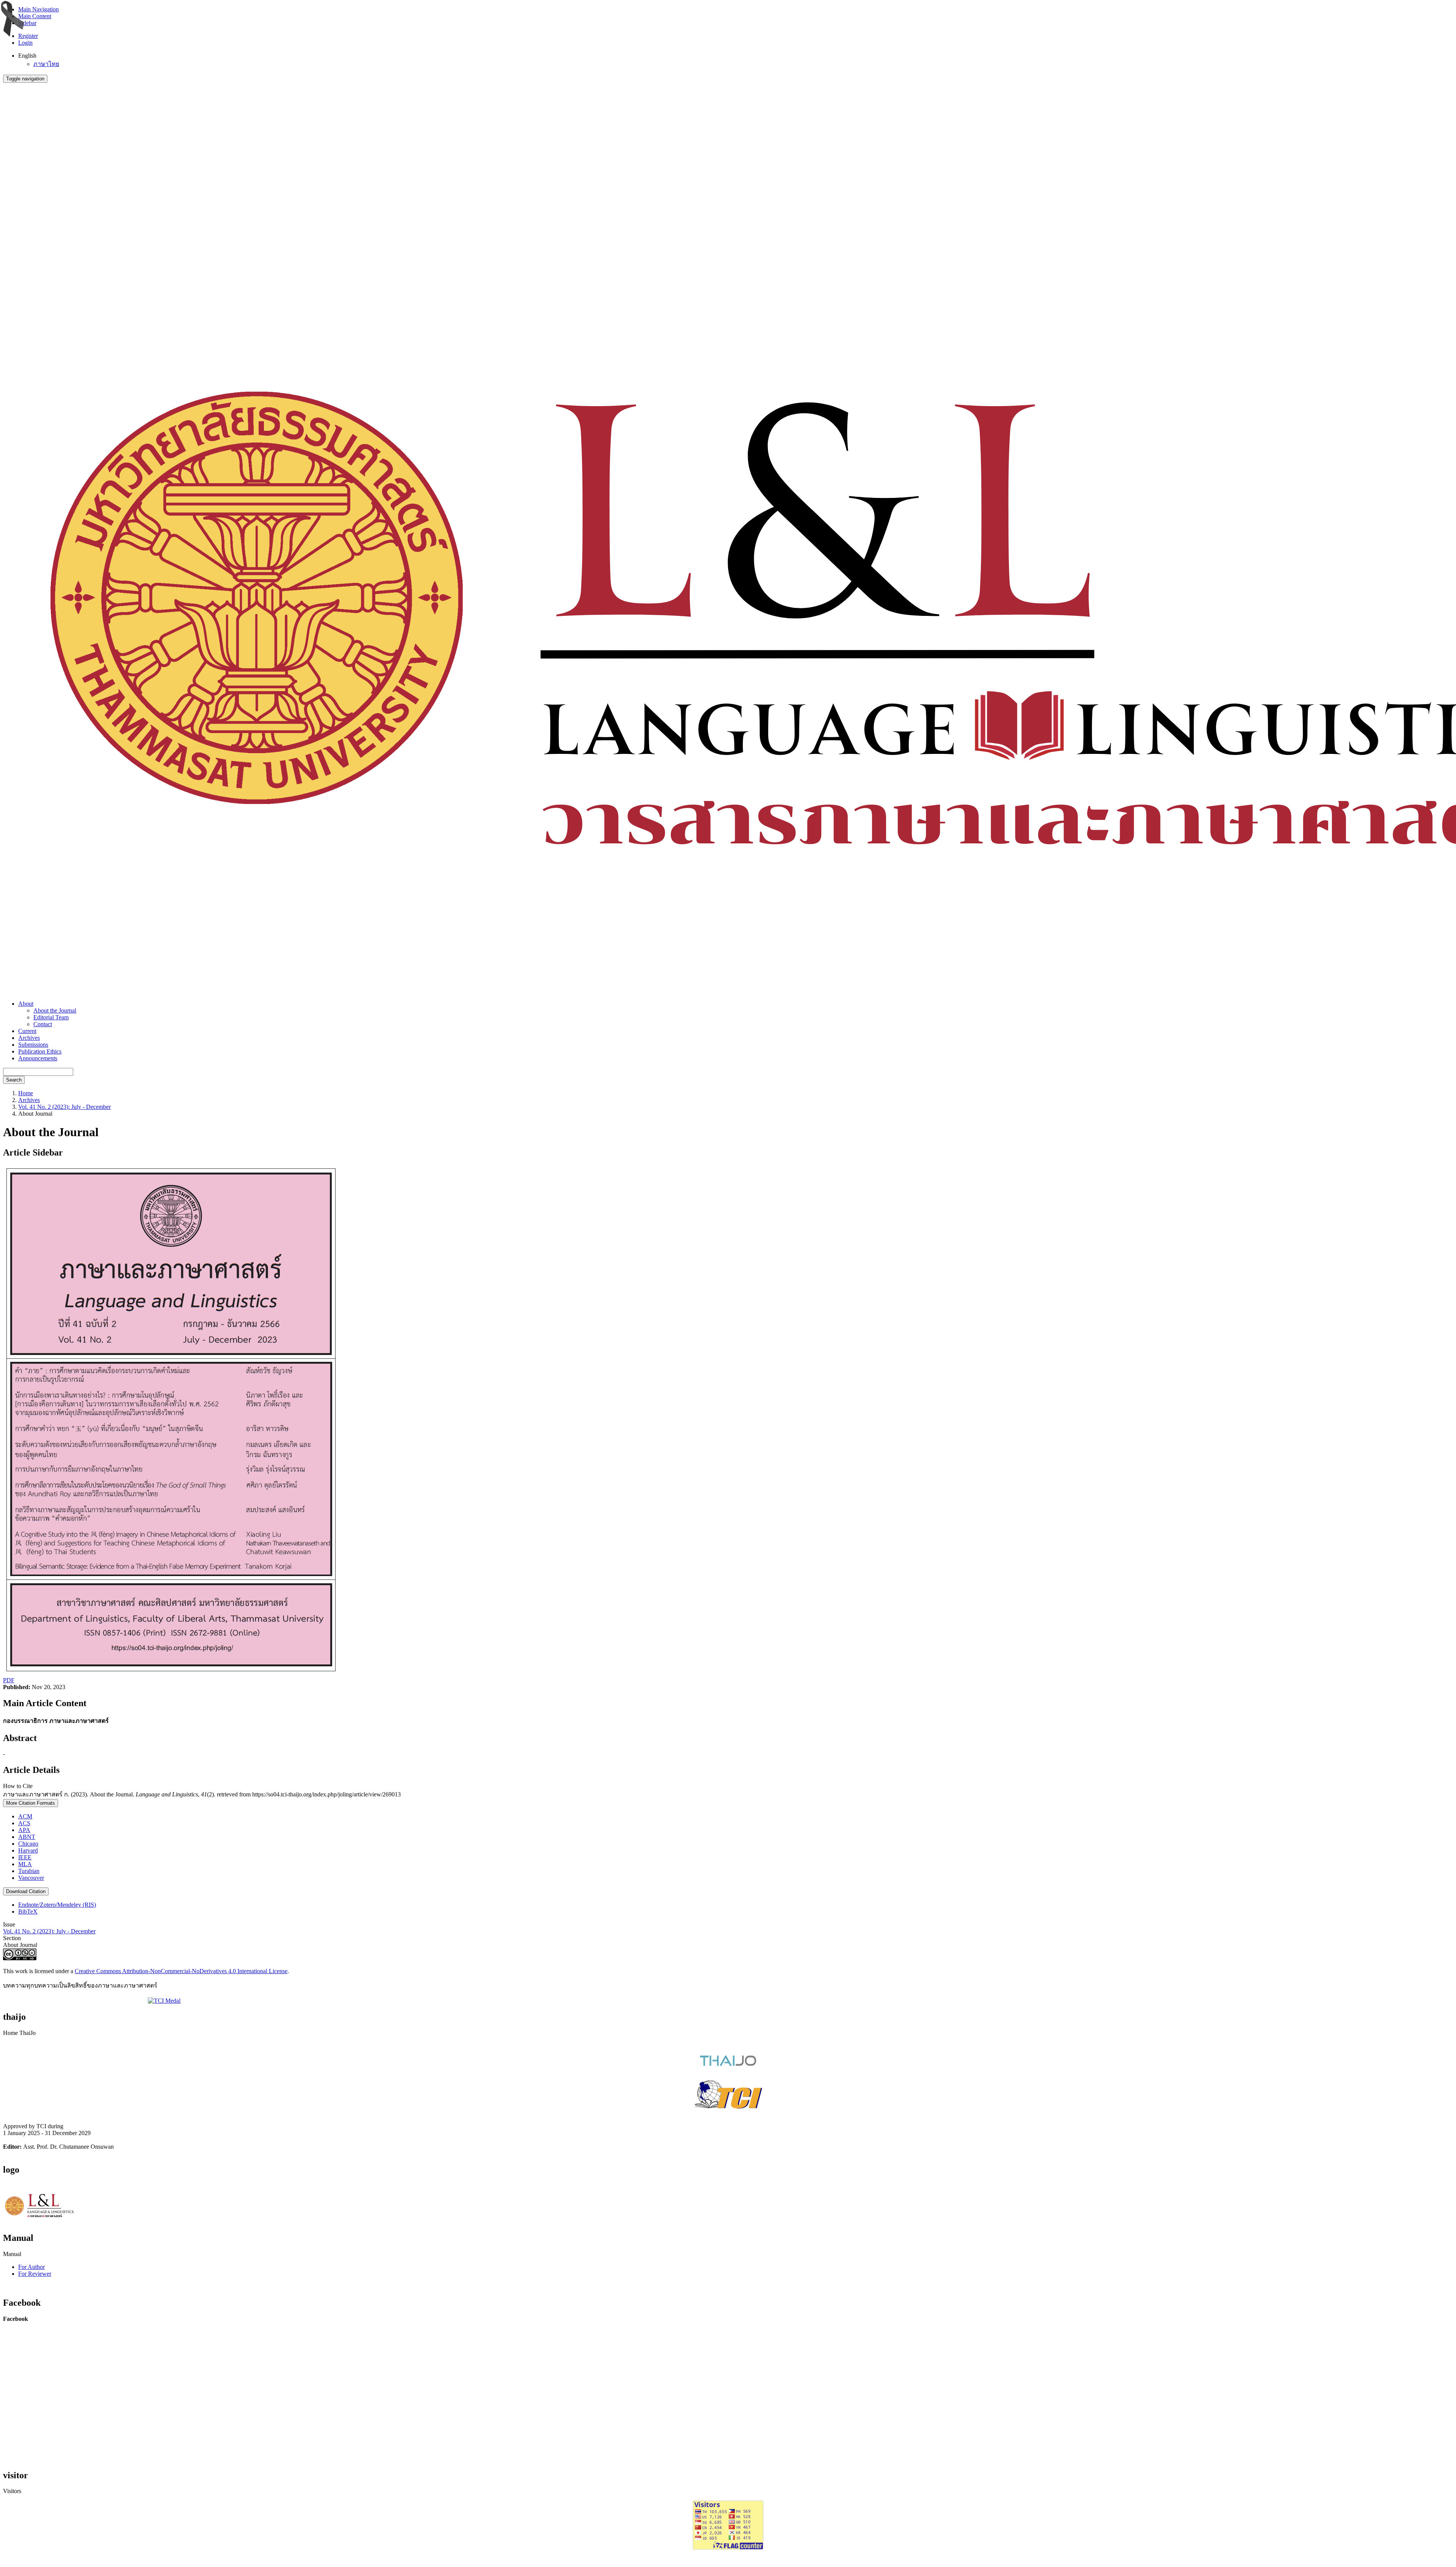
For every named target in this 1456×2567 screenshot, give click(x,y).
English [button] (27, 56)
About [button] (26, 1004)
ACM (25, 1816)
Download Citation (26, 1891)
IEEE (25, 1857)
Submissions (33, 1045)
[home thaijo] (728, 2064)
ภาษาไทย (46, 64)
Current (27, 1031)
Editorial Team (51, 1017)
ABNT (27, 1837)
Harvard (28, 1850)
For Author (31, 2267)
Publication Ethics (40, 1051)
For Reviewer (35, 2274)
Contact (43, 1024)
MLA (25, 1864)
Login (25, 43)
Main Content (35, 16)
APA (24, 1830)
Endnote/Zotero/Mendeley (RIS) (57, 1905)
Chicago (28, 1844)
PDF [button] (9, 1680)
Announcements (38, 1058)
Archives (29, 1038)
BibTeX (28, 1912)
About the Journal (55, 1010)
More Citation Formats (31, 1803)
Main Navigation (38, 9)
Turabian (29, 1871)
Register (28, 36)
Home (26, 1093)
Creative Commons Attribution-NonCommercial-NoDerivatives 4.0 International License (181, 1971)
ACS (24, 1823)
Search (14, 1080)
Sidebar (27, 23)
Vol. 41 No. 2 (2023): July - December (64, 1107)
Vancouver (31, 1878)
